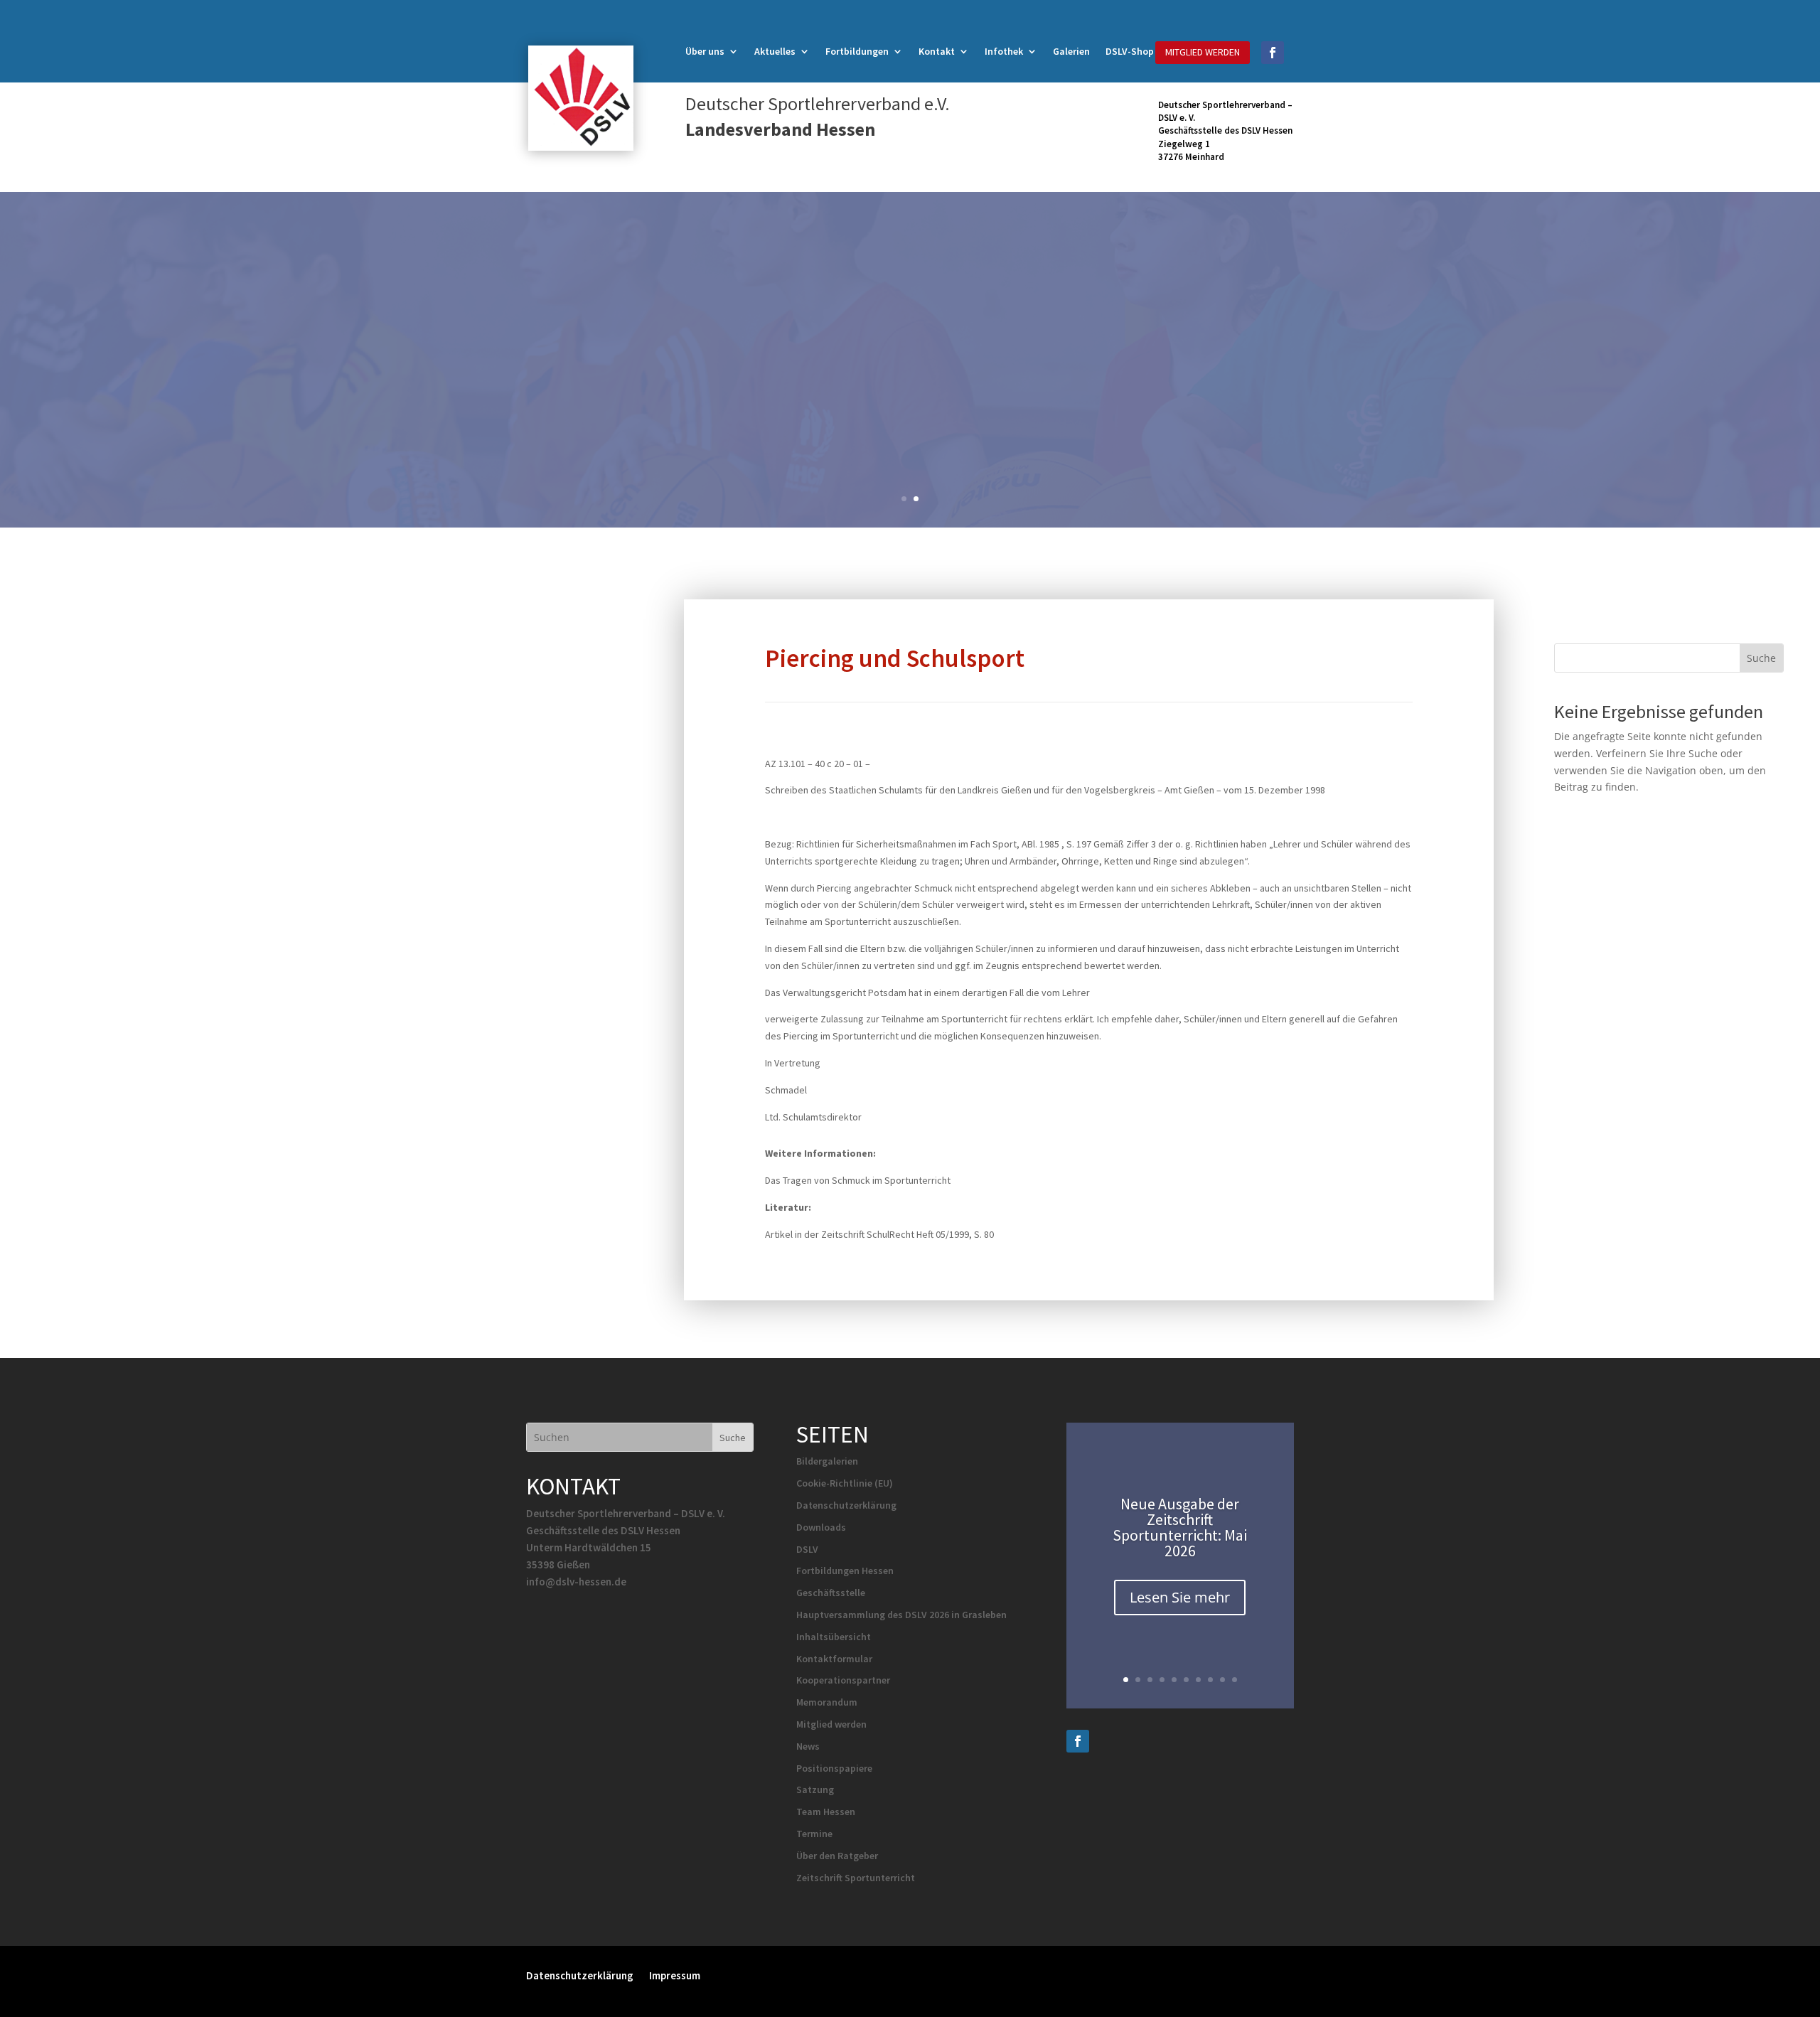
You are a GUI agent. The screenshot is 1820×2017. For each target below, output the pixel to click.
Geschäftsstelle (831, 1593)
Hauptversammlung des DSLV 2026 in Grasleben (901, 1615)
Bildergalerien (827, 1461)
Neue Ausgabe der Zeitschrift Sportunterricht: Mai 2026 (1180, 1527)
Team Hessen (826, 1812)
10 (1235, 1680)
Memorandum (827, 1702)
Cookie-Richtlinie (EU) (845, 1483)
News (808, 1746)
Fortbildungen (857, 52)
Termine (814, 1834)
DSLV (807, 1549)
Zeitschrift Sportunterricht (856, 1878)
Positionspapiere (834, 1768)
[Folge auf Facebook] (1273, 53)
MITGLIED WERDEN (1203, 52)
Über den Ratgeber (837, 1856)
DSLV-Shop (1130, 52)
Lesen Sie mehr (1180, 1597)
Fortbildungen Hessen (845, 1571)
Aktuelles (775, 52)
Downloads (821, 1527)
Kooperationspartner (843, 1680)
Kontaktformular (834, 1659)
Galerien (1071, 52)
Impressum (675, 1975)
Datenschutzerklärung (846, 1505)
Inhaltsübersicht (834, 1637)
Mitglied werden (831, 1724)
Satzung (815, 1789)
